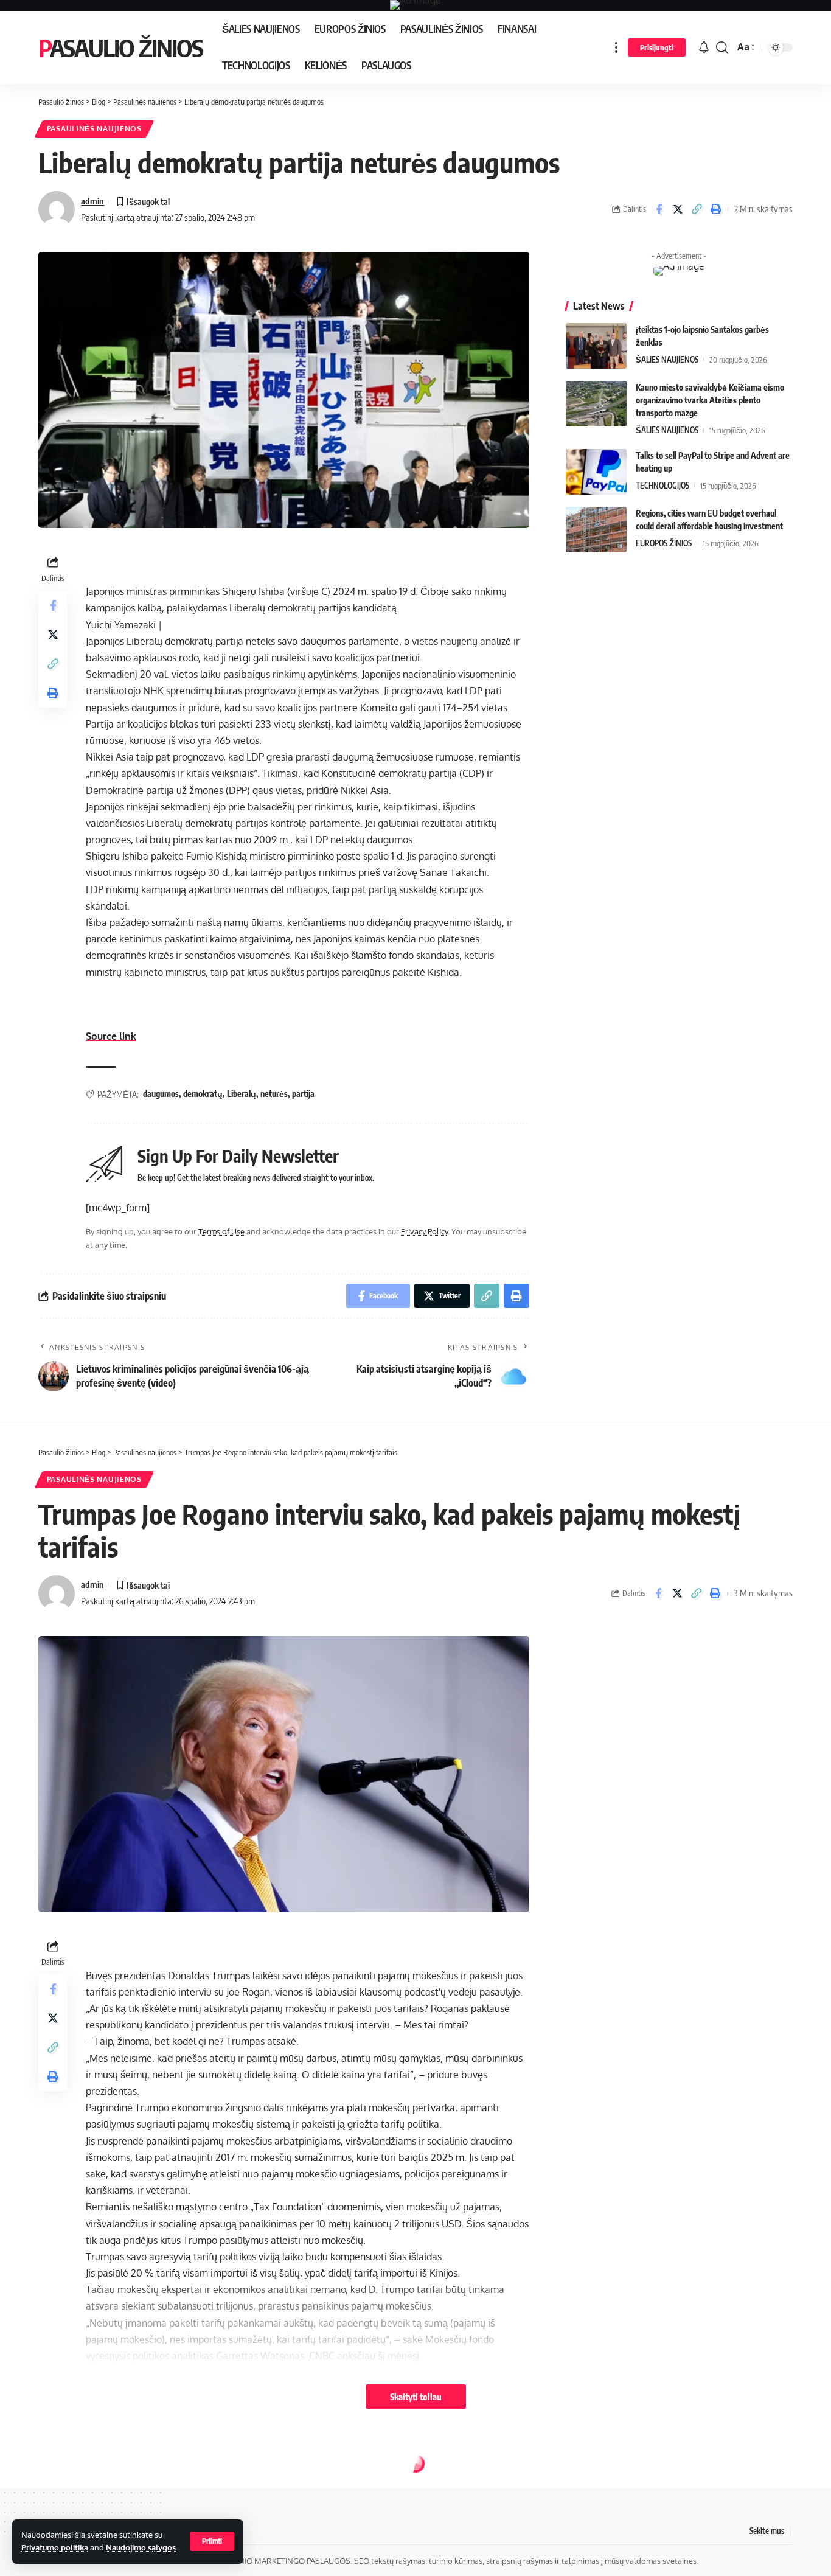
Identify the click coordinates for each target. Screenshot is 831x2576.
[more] (616, 47)
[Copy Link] (697, 209)
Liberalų (242, 1094)
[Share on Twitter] (678, 209)
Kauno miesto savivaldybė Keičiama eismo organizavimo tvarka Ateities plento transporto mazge (710, 400)
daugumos (161, 1094)
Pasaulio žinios (120, 47)
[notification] (704, 47)
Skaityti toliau (416, 2397)
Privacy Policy (424, 1231)
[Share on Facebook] (659, 209)
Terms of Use (221, 1231)
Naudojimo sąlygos (141, 2547)
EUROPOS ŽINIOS (664, 543)
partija (303, 1094)
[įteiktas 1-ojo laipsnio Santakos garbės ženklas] (596, 346)
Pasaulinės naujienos (94, 129)
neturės (274, 1094)
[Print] (715, 209)
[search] (722, 47)
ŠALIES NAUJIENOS (667, 360)
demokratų (203, 1094)
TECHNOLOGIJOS (662, 486)
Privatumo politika (55, 2547)
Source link (111, 1036)
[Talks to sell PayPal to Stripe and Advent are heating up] (596, 472)
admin (92, 201)
